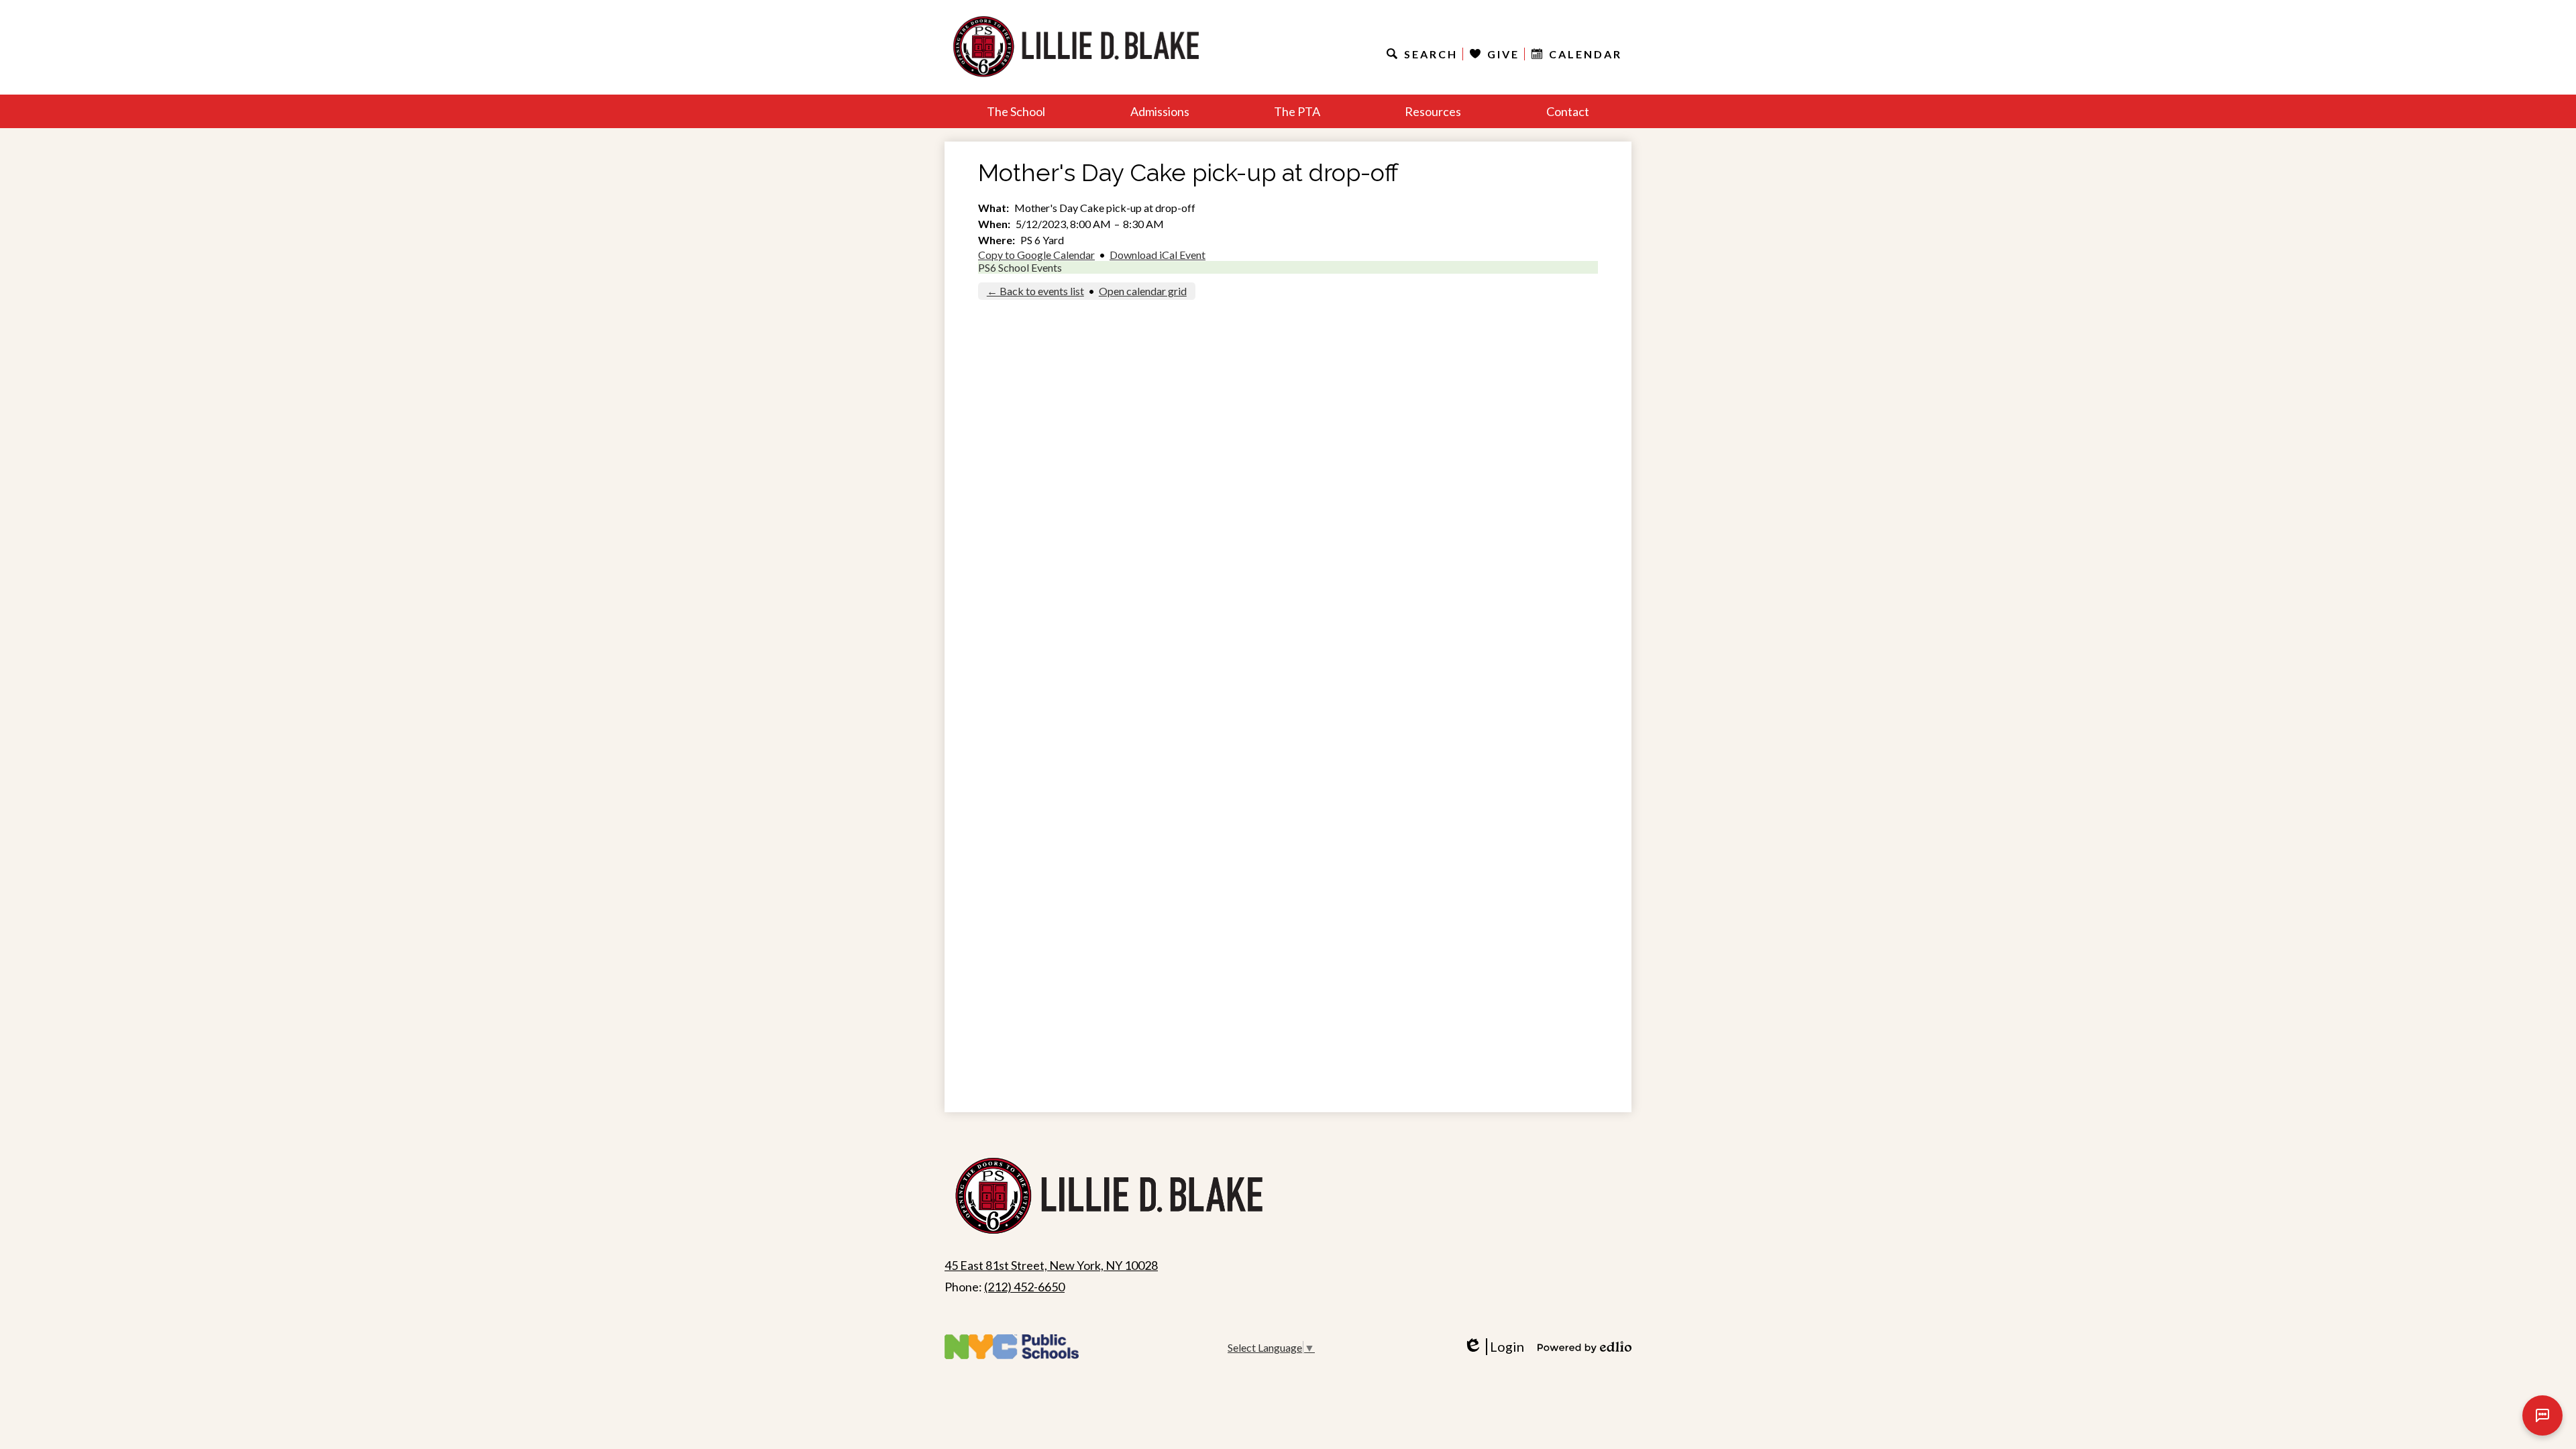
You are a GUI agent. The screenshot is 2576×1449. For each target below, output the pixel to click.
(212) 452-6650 (1024, 1287)
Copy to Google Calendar (1036, 255)
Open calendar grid (1143, 291)
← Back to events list (1035, 291)
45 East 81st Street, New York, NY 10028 (1051, 1265)
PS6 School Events (1020, 267)
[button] (1016, 111)
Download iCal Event (1158, 255)
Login (1498, 1347)
